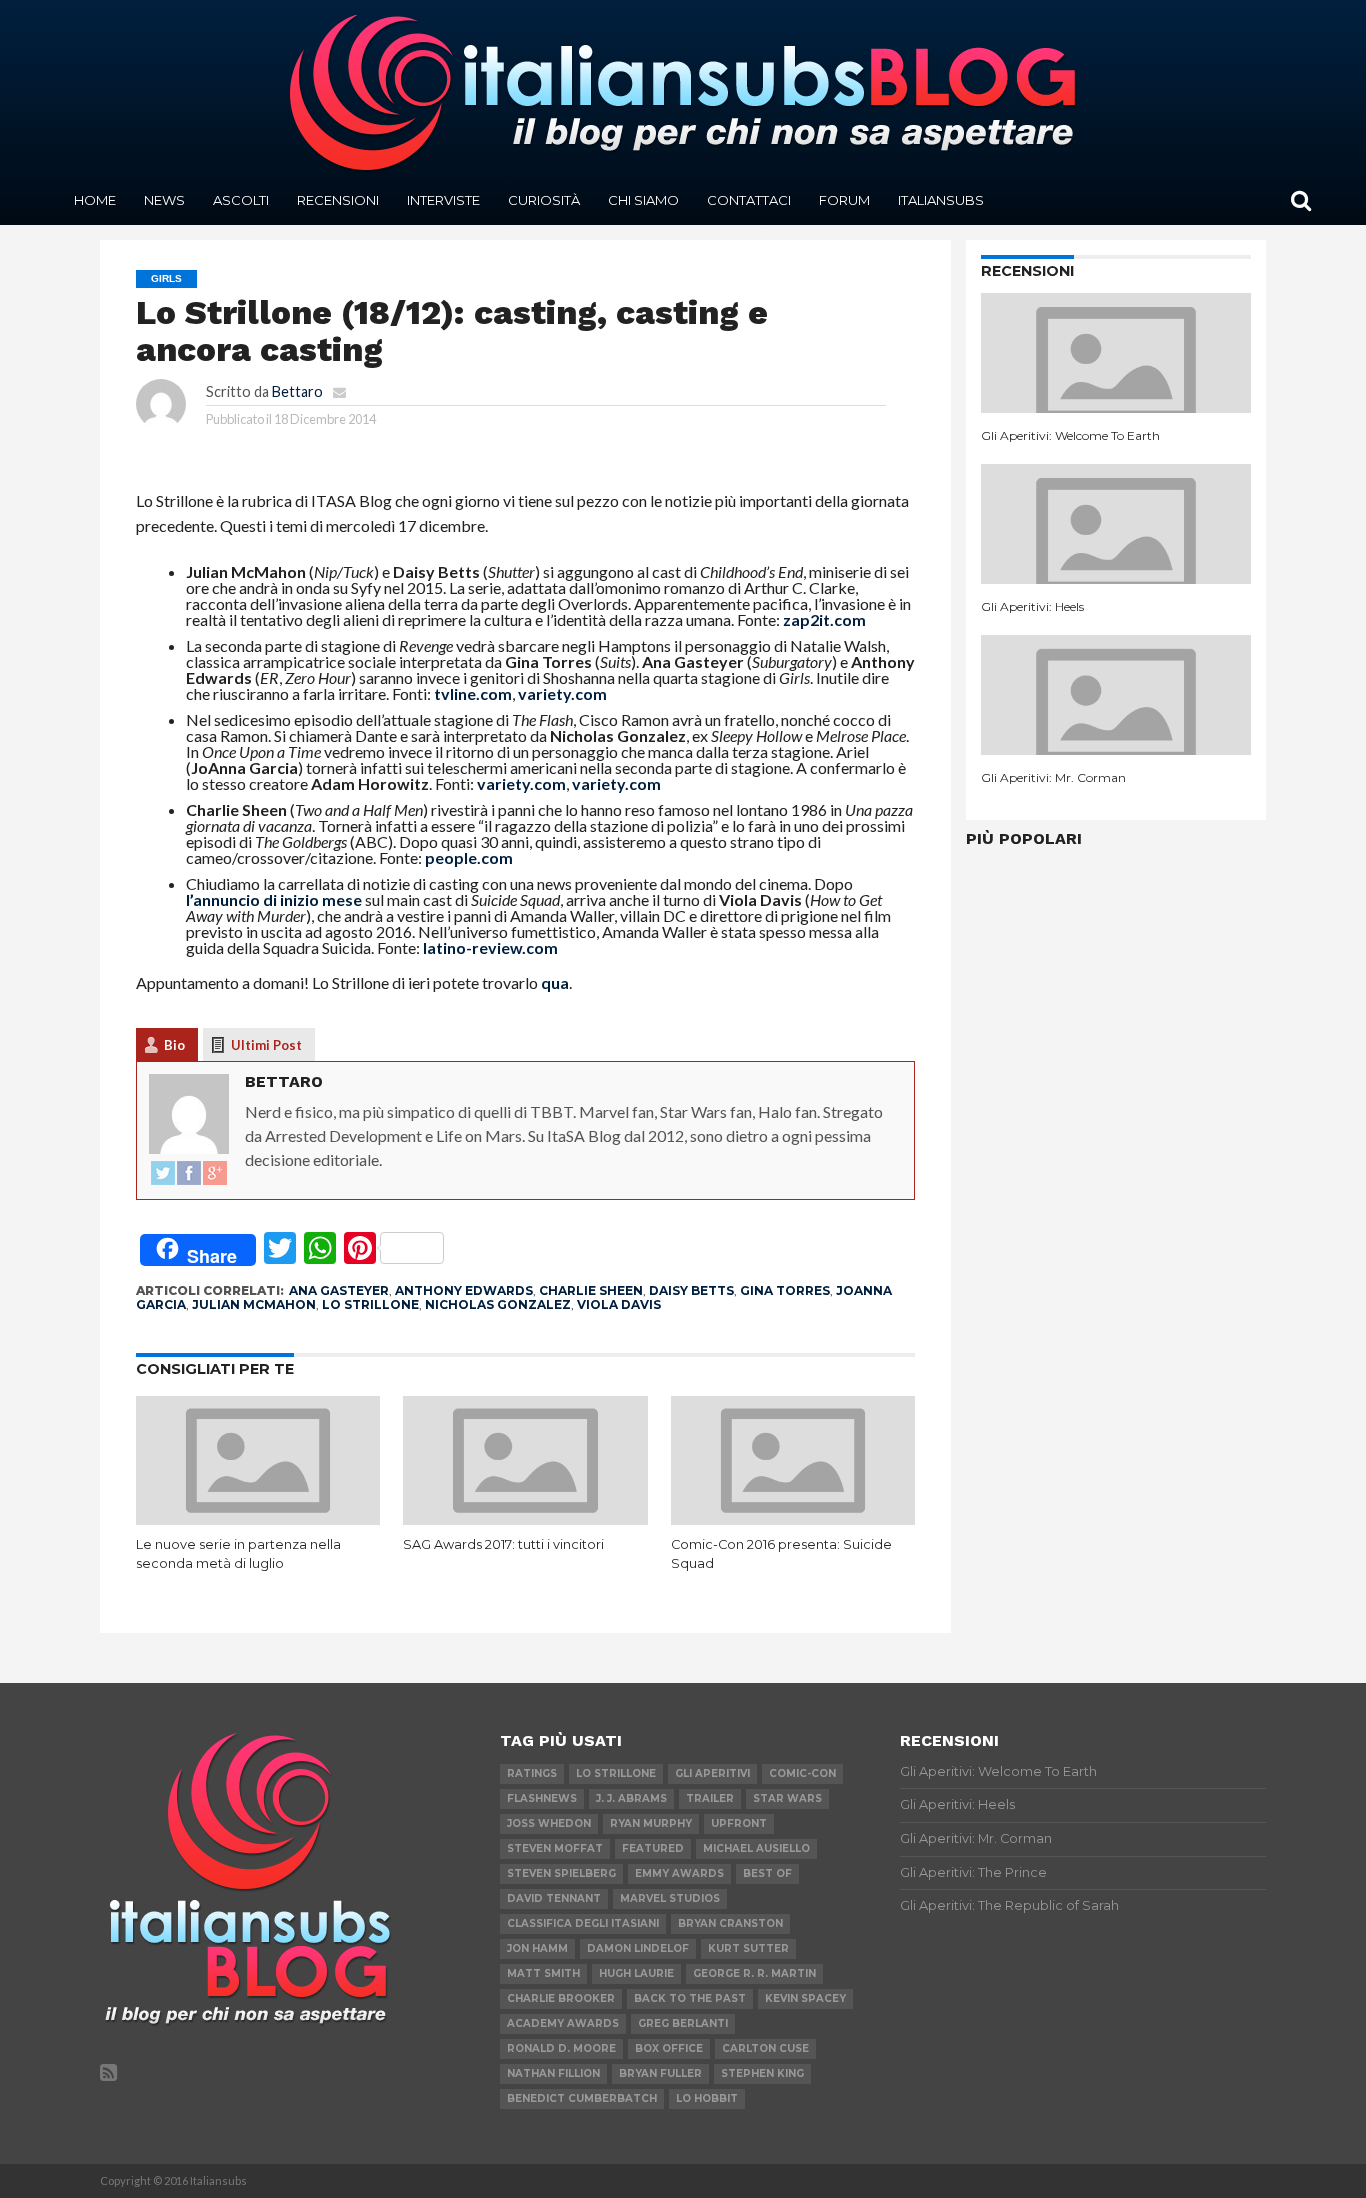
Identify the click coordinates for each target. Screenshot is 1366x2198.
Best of (767, 1873)
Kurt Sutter (748, 1948)
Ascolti (241, 200)
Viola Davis (619, 1304)
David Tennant (554, 1898)
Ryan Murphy (651, 1823)
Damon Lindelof (638, 1948)
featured (653, 1848)
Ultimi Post (266, 1045)
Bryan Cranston (730, 1923)
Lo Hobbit (707, 2098)
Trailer (710, 1798)
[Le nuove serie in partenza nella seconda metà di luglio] (258, 1518)
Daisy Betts (691, 1290)
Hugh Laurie (636, 1973)
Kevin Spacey (805, 1998)
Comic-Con (802, 1773)
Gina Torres (785, 1290)
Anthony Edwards (464, 1290)
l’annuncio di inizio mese (274, 899)
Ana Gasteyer (339, 1290)
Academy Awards (563, 2023)
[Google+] (215, 1174)
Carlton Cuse (765, 2048)
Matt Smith (543, 1973)
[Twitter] (163, 1174)
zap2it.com (824, 619)
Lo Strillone (370, 1304)
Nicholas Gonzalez (498, 1304)
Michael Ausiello (756, 1848)
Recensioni (338, 200)
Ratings (532, 1773)
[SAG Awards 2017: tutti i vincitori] (525, 1518)
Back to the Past (690, 1998)
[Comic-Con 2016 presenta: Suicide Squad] (793, 1518)
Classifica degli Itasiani (583, 1923)
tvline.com (473, 693)
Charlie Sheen (591, 1290)
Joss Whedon (549, 1823)
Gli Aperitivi (712, 1773)
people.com (469, 857)
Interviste (443, 200)
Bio (174, 1045)
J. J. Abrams (631, 1798)
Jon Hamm (537, 1948)
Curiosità (544, 200)
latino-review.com (490, 947)
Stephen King (762, 2073)
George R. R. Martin (754, 1973)
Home (95, 200)
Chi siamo (643, 200)
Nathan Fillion (553, 2073)
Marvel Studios (670, 1898)
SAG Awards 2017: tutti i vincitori (503, 1544)
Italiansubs (941, 200)
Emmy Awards (679, 1873)
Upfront (739, 1823)
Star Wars (787, 1798)
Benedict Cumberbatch (582, 2098)
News (164, 200)
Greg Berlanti (683, 2023)
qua (555, 982)
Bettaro (297, 391)
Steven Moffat (555, 1848)
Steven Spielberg (561, 1873)
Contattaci (749, 200)
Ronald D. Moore (561, 2048)
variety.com (562, 693)
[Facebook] (189, 1174)
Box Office (669, 2048)
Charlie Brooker (561, 1998)
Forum (844, 200)
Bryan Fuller (660, 2073)
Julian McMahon (254, 1304)
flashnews (542, 1798)
